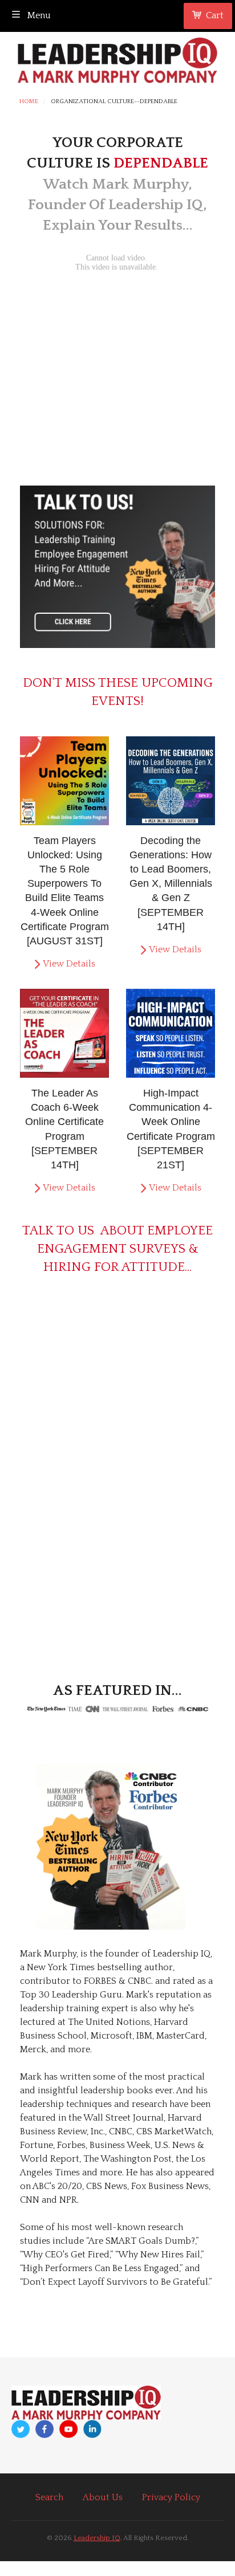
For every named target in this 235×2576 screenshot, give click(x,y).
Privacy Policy (171, 2497)
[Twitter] (21, 2429)
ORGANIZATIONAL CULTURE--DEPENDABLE (114, 102)
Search (49, 2497)
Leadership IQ (97, 2538)
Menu (38, 15)
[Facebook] (44, 2429)
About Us (103, 2497)
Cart (215, 15)
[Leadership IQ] (117, 58)
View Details (69, 964)
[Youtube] (68, 2429)
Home (29, 102)
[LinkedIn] (92, 2429)
